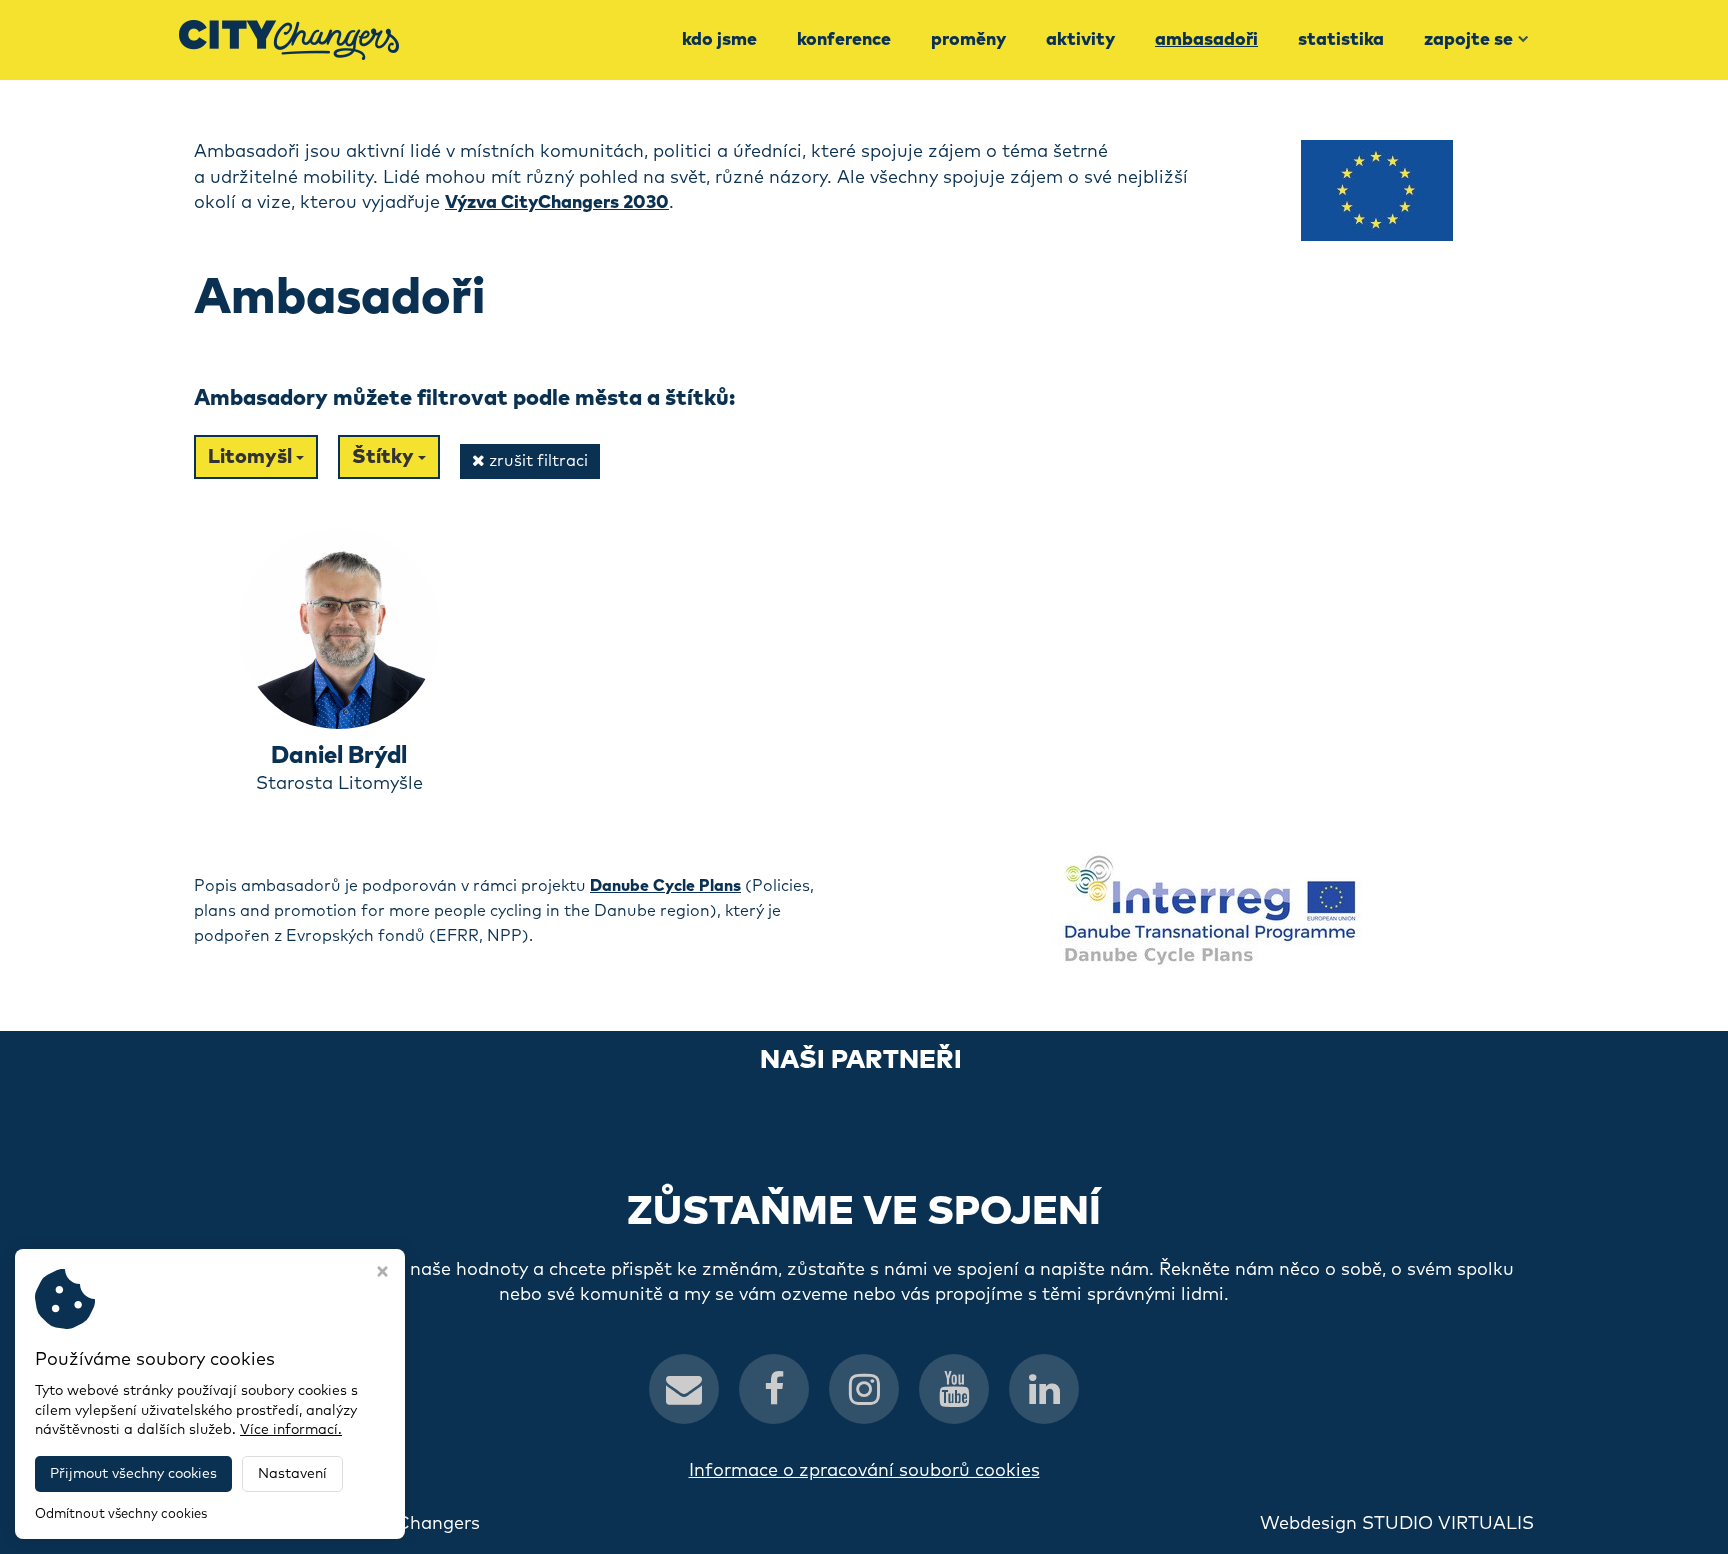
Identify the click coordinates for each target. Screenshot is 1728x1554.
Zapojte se (1468, 40)
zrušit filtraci (536, 461)
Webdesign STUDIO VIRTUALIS (1397, 1524)
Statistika (1341, 40)
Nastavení (292, 1474)
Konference (844, 40)
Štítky (385, 457)
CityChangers (420, 1524)
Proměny (968, 40)
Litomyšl (252, 457)
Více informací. (291, 1430)
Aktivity (1080, 40)
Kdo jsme (719, 40)
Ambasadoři (1206, 40)
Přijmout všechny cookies (133, 1474)
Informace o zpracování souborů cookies (864, 1471)
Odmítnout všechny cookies (121, 1514)
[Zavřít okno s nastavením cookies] (382, 1274)
